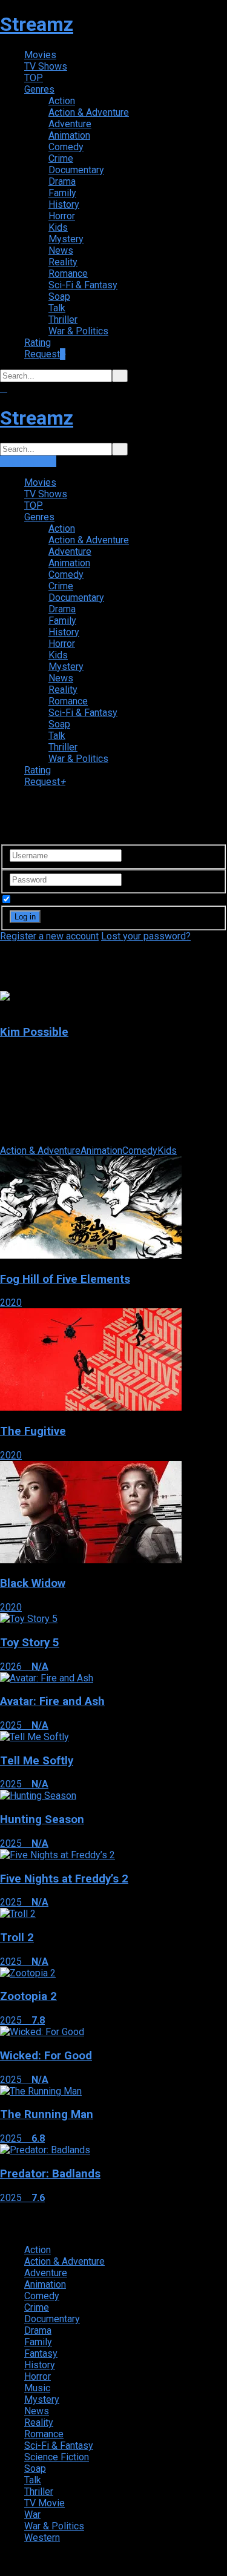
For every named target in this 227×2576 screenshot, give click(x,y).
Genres (39, 89)
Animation (69, 135)
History (64, 204)
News (61, 250)
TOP (34, 78)
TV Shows (46, 66)
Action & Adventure (89, 112)
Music (37, 2388)
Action (62, 101)
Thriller (63, 320)
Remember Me (45, 900)
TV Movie (44, 2503)
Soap (59, 296)
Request (45, 354)
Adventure (70, 124)
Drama (62, 181)
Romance (68, 273)
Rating (38, 343)
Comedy (66, 147)
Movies (40, 55)
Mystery (66, 239)
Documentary (76, 170)
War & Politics (78, 331)
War (32, 2515)
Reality (63, 262)
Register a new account (49, 936)
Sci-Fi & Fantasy (83, 285)
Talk (57, 308)
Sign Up (40, 461)
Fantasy (41, 2353)
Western (42, 2538)
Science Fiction (57, 2457)
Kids (58, 227)
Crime (61, 158)
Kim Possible (34, 1032)
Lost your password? (146, 936)
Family (62, 193)
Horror (62, 216)
